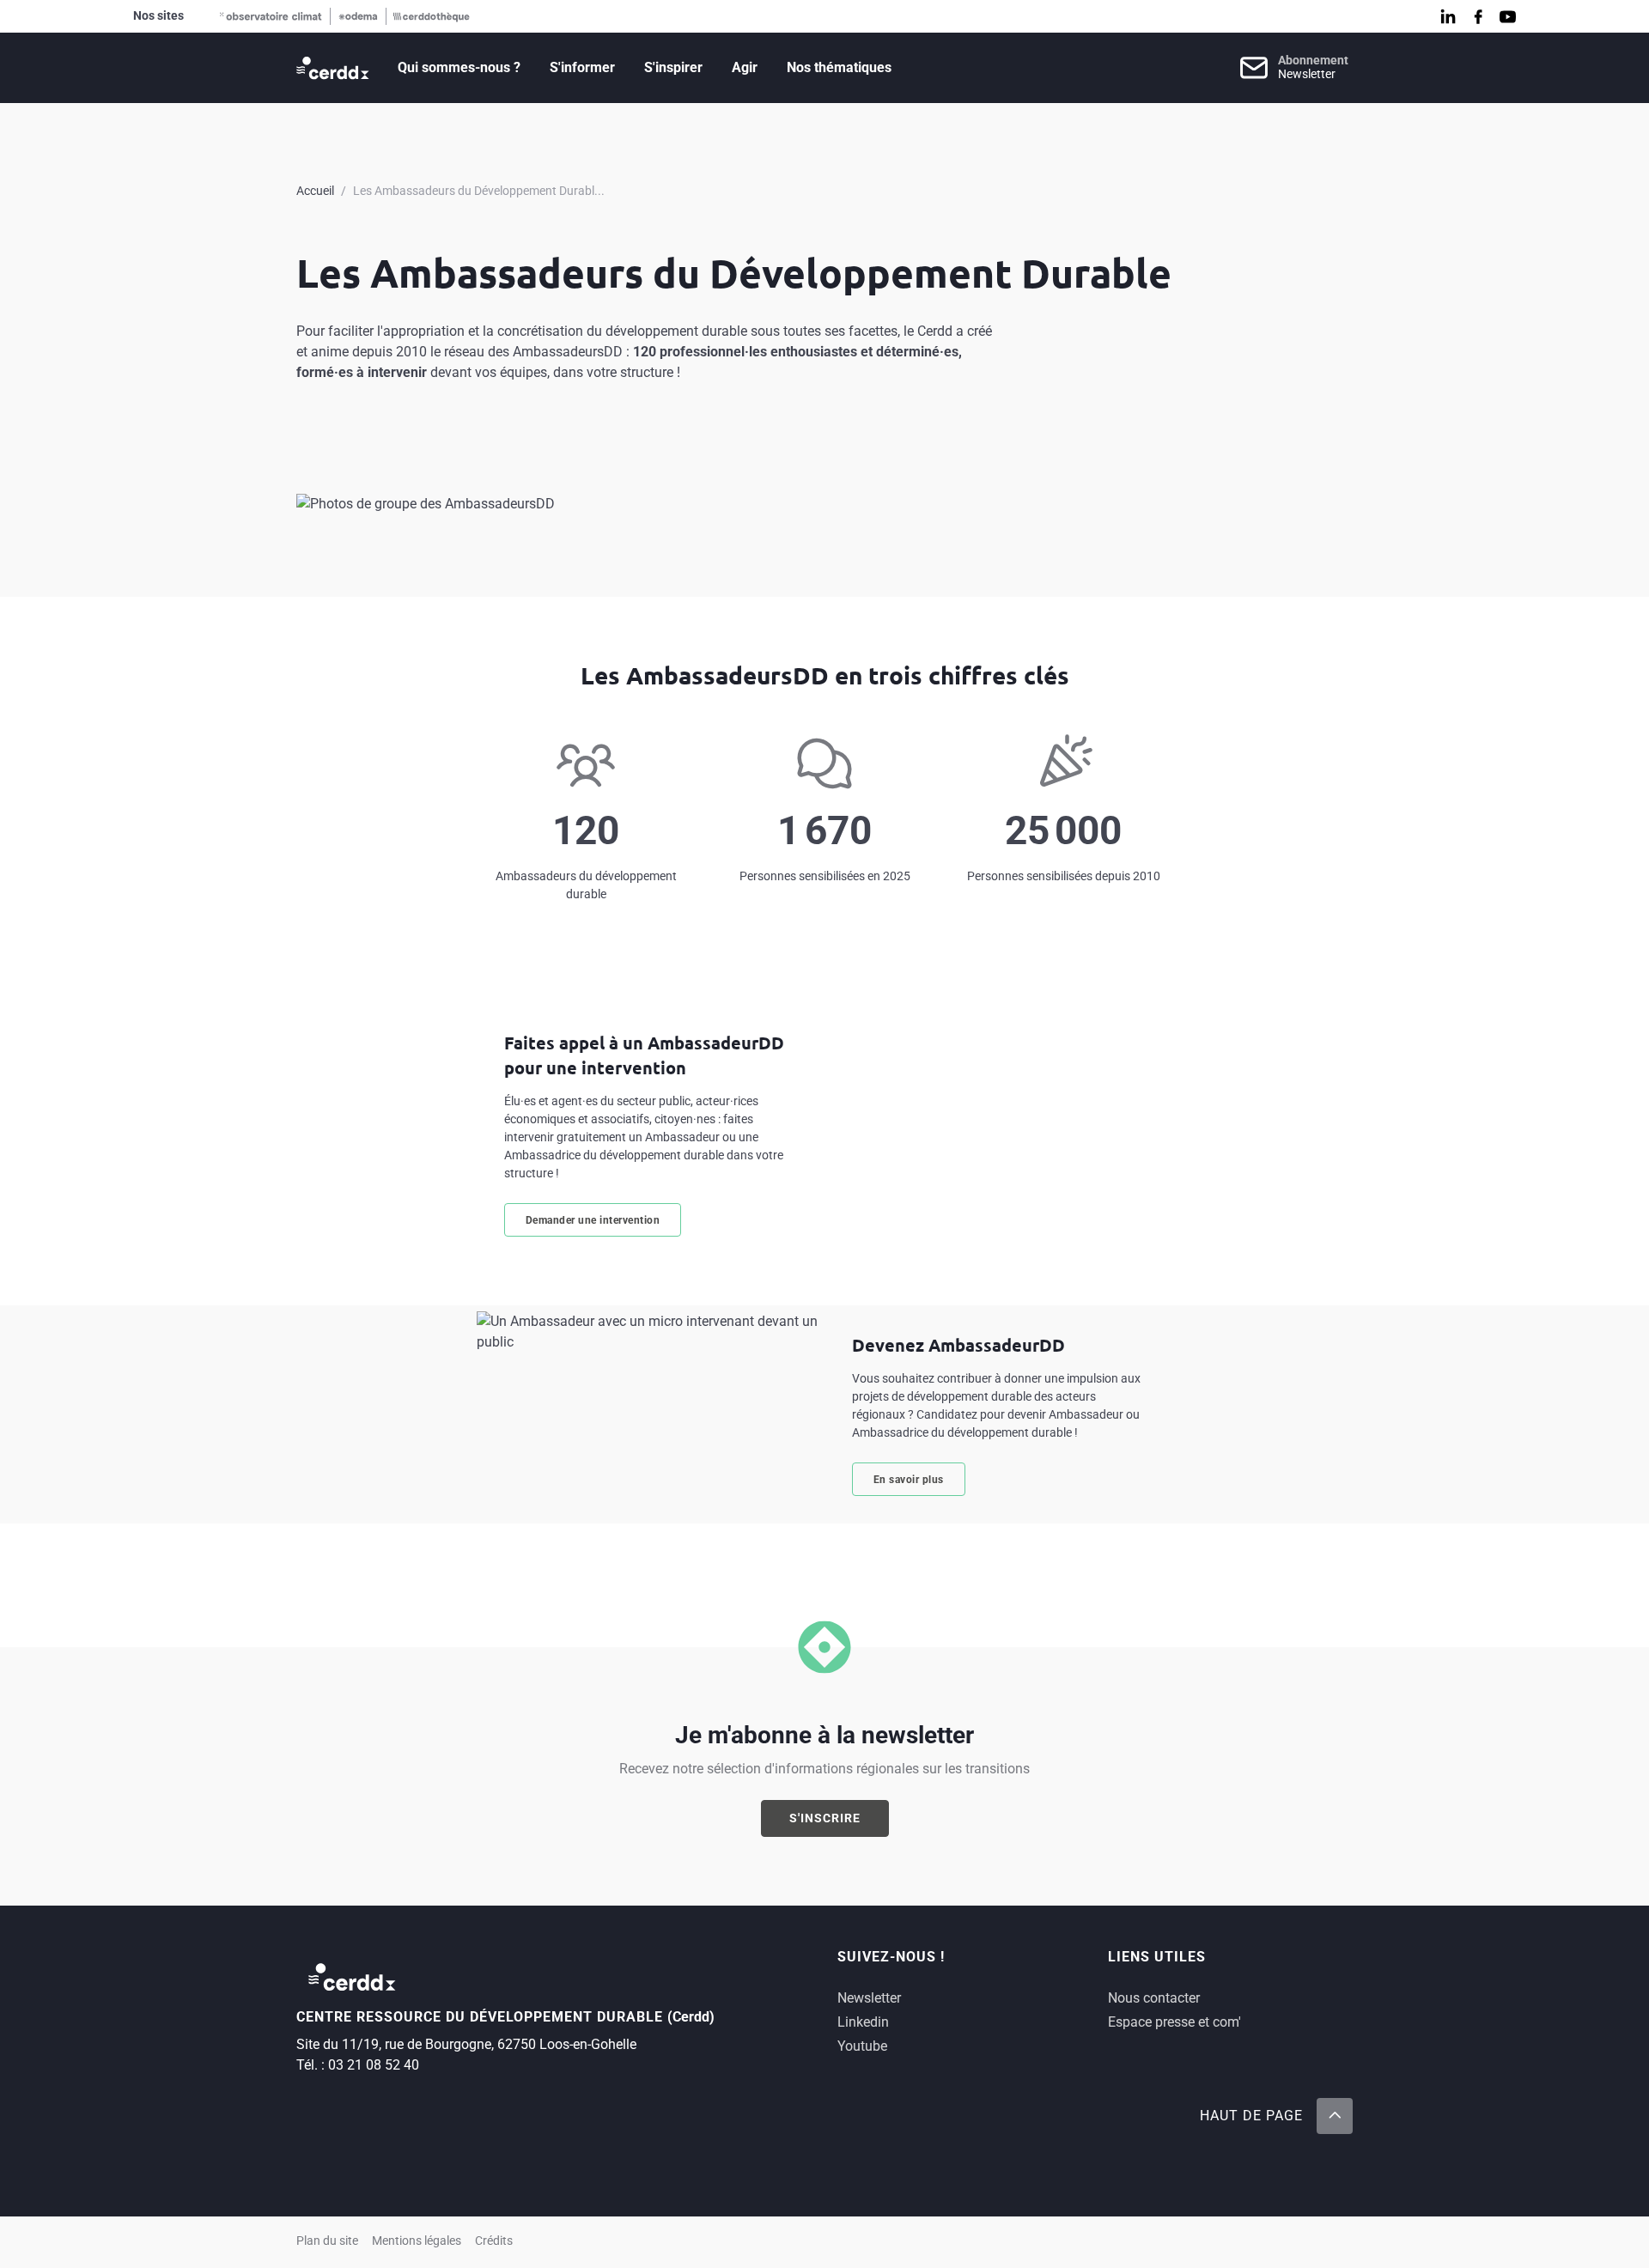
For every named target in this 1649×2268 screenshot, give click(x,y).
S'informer (582, 67)
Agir (745, 67)
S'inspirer (673, 67)
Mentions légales (417, 2241)
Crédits (494, 2241)
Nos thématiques (839, 67)
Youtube (862, 2046)
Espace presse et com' (1174, 2022)
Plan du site (327, 2241)
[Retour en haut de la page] (1335, 2116)
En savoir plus (909, 1480)
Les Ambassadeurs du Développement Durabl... (479, 191)
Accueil (315, 191)
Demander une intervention (593, 1220)
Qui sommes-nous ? (459, 67)
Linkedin (863, 2022)
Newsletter (869, 1998)
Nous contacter (1154, 1998)
